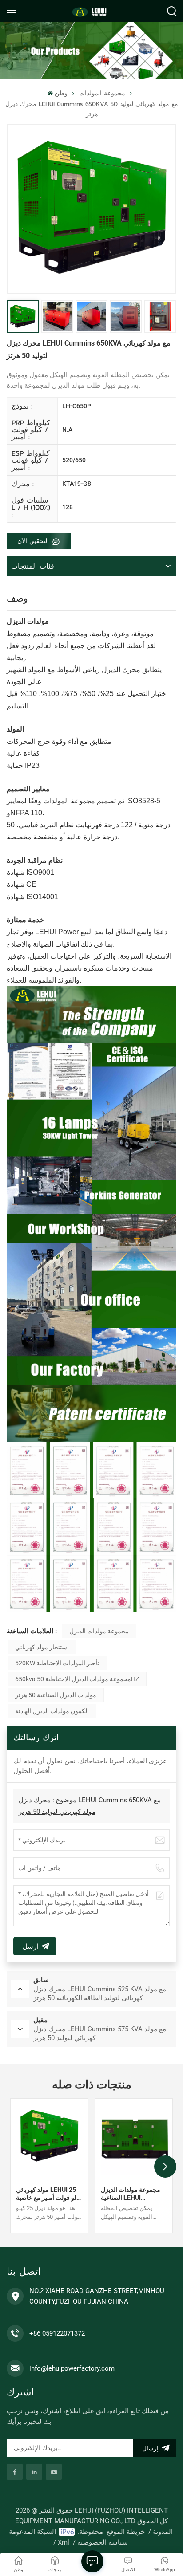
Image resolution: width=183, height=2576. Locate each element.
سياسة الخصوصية (103, 2542)
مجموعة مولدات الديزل (99, 1631)
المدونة (163, 2532)
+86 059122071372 (57, 2333)
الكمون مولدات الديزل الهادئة (52, 1711)
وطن (61, 93)
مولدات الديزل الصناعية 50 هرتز (56, 1695)
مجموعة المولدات (102, 93)
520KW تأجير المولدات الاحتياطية (57, 1663)
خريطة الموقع (126, 2532)
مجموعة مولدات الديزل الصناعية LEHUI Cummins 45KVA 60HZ (133, 2194)
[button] (165, 2167)
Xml (64, 2542)
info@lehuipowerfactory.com (72, 2368)
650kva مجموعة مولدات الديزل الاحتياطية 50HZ (77, 1679)
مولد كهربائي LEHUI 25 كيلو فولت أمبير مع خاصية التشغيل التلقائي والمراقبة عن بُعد (49, 2194)
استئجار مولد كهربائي (42, 1647)
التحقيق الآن (34, 541)
